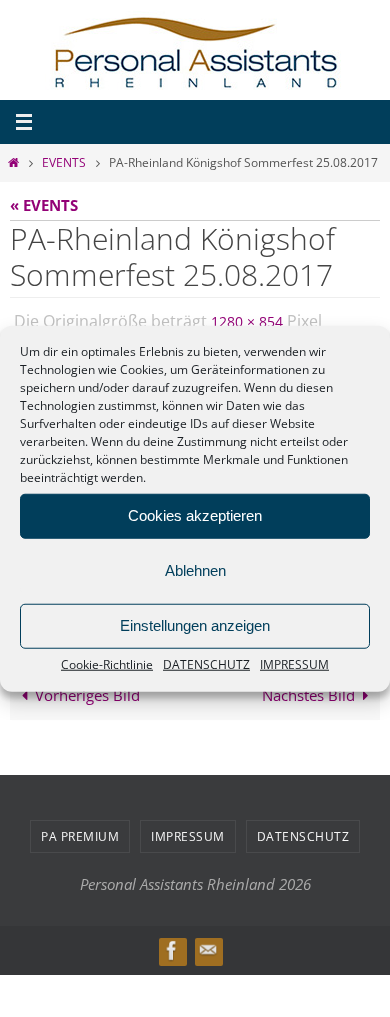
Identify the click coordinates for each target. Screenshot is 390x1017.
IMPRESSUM (294, 663)
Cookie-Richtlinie (107, 663)
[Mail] (208, 946)
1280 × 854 (247, 319)
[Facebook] (172, 946)
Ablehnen (195, 570)
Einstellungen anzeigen (195, 625)
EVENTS (64, 162)
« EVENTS (44, 205)
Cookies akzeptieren (195, 515)
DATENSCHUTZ (206, 663)
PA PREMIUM (80, 831)
